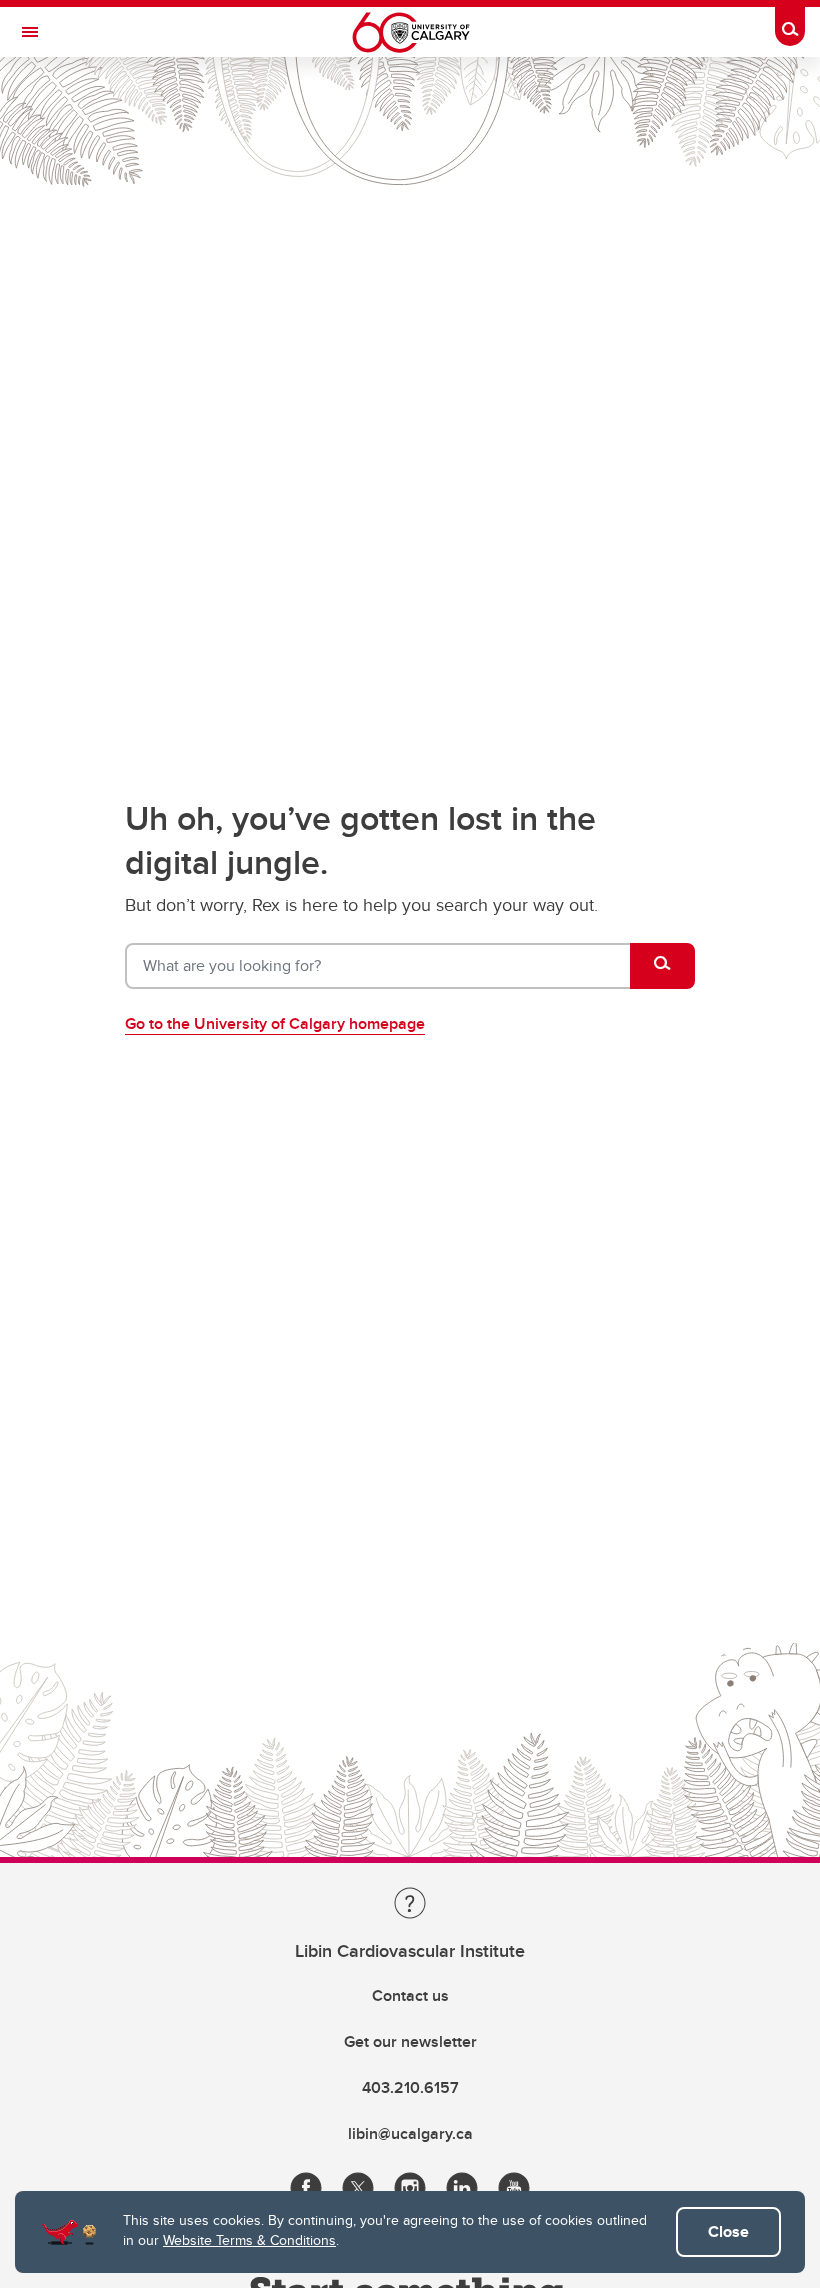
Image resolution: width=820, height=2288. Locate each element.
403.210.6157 (410, 2087)
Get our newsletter (410, 2041)
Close (728, 2231)
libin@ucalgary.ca (410, 2133)
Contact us (410, 1995)
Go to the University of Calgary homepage (275, 1023)
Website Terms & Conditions (249, 2240)
